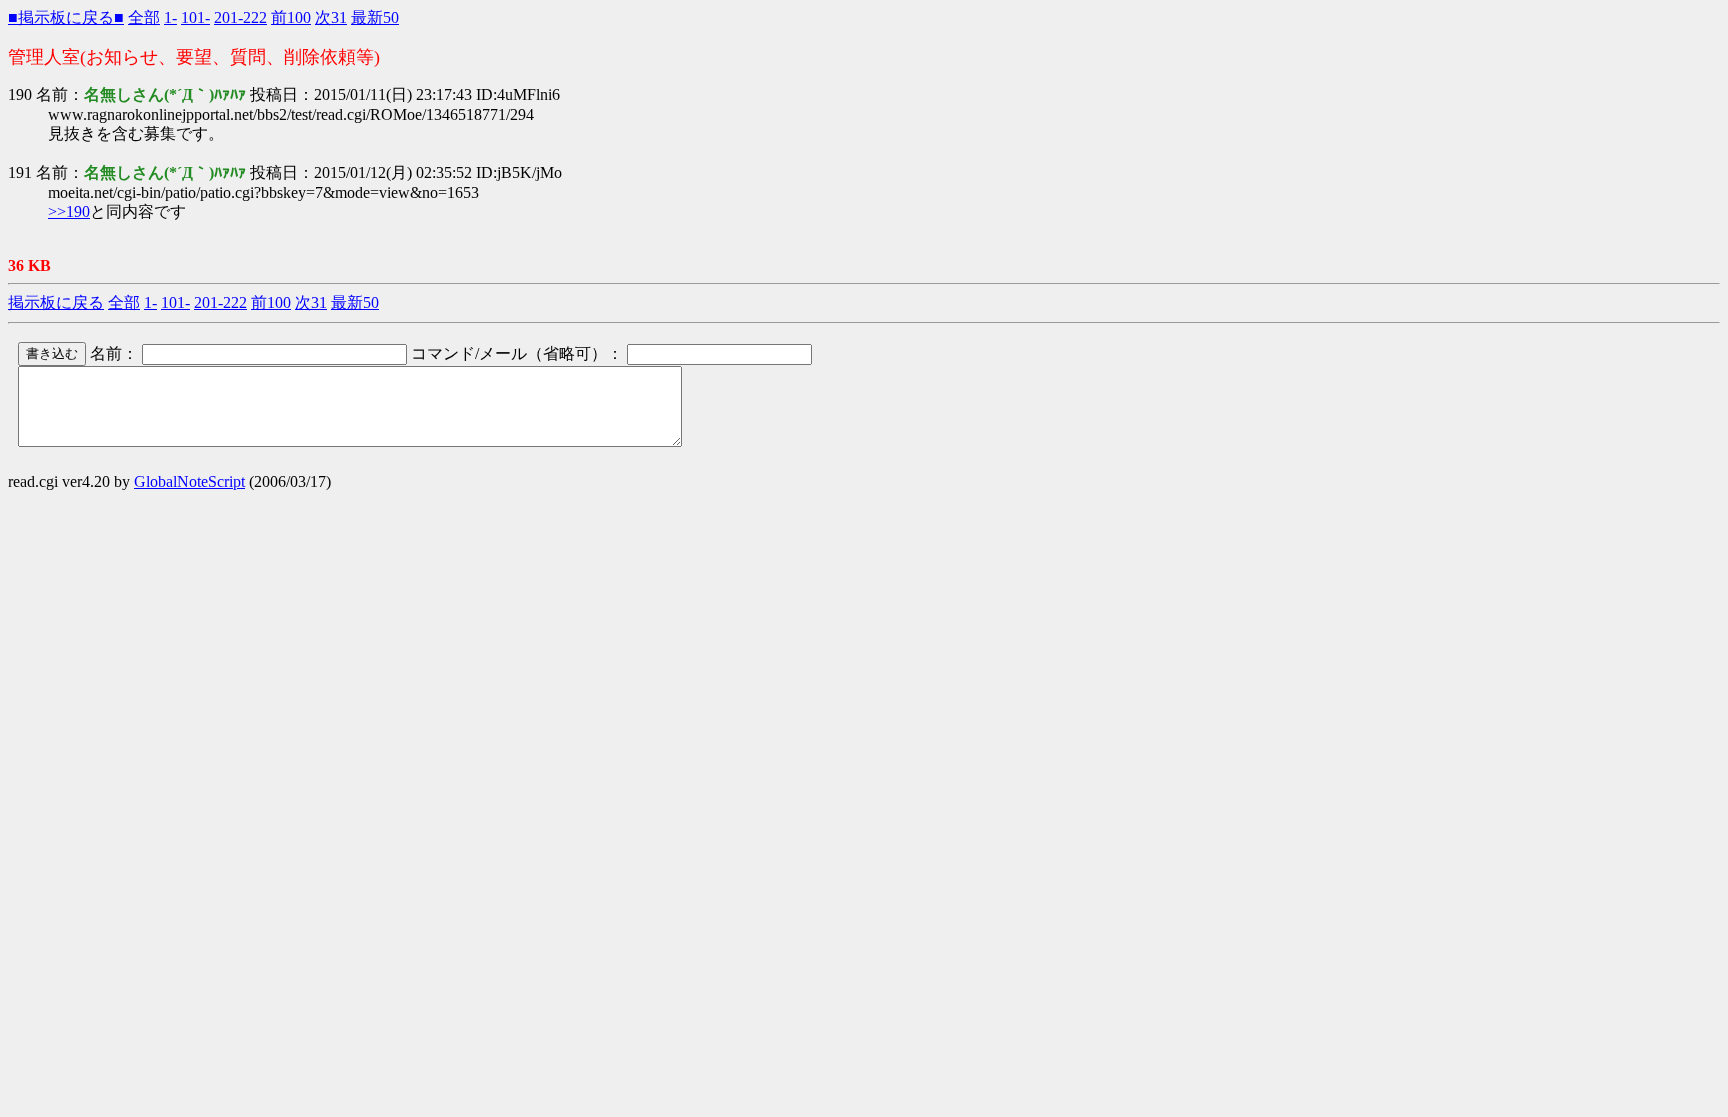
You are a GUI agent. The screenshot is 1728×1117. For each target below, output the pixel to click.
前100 (291, 17)
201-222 (240, 17)
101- (195, 17)
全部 (144, 17)
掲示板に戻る (56, 302)
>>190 (69, 211)
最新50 (375, 17)
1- (170, 17)
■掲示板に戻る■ (66, 17)
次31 (331, 17)
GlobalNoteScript (189, 481)
